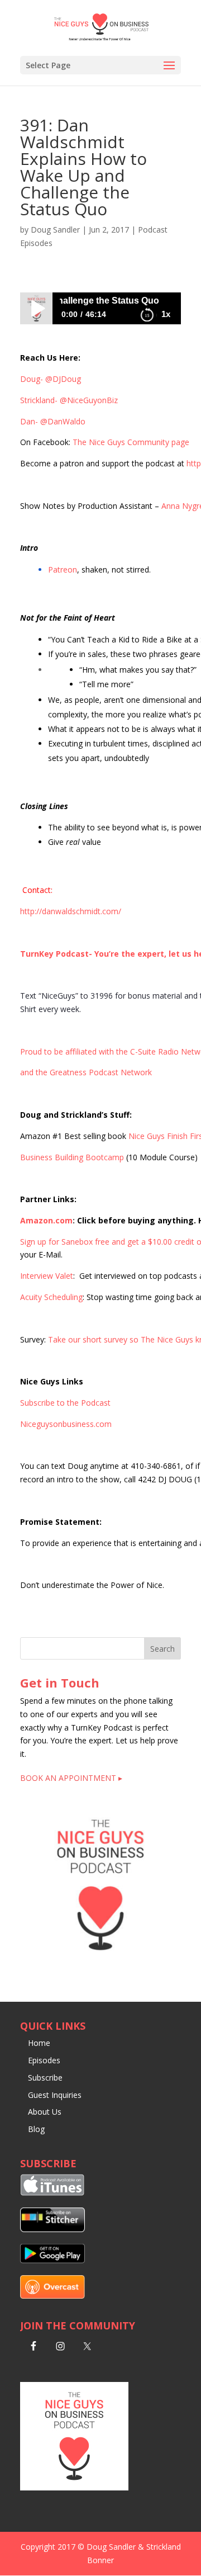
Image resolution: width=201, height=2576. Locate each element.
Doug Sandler (55, 230)
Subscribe (45, 2078)
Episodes (44, 2060)
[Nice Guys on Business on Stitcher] (52, 2229)
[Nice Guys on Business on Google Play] (52, 2260)
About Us (45, 2112)
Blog (36, 2129)
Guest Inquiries (55, 2095)
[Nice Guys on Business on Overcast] (52, 2296)
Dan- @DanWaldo (53, 421)
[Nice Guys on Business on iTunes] (52, 2193)
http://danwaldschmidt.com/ (71, 911)
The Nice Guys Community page (131, 442)
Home (39, 2043)
